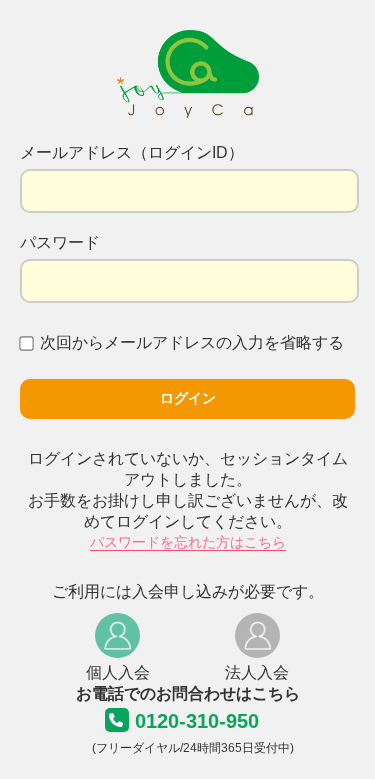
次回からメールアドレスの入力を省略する (192, 342)
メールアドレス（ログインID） (132, 152)
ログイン (188, 398)
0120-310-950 (197, 721)
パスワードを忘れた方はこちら (188, 542)
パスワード (60, 242)
